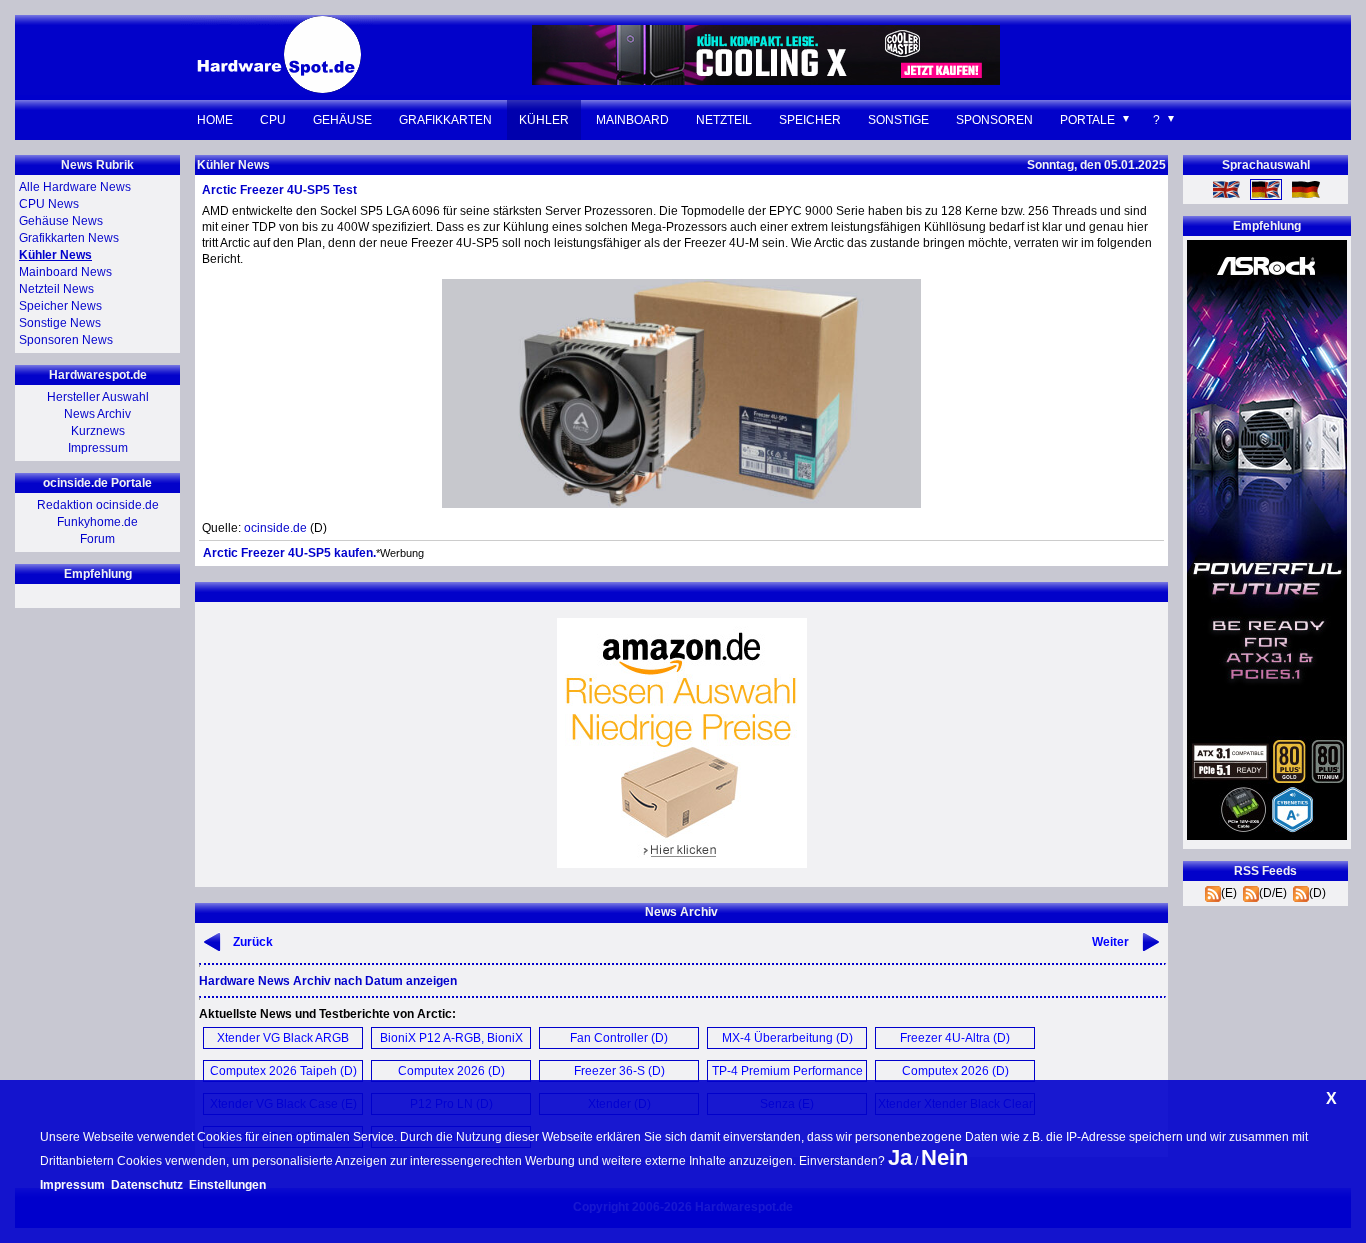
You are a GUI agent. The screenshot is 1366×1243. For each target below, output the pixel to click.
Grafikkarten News (69, 238)
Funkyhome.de (97, 522)
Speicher (810, 120)
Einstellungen (227, 1185)
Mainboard (632, 120)
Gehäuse (342, 120)
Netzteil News (56, 289)
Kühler (544, 120)
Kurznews (98, 431)
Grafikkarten (445, 120)
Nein (944, 1157)
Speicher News (60, 306)
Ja (900, 1157)
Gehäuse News (61, 221)
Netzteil (724, 120)
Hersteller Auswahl (98, 397)
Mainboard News (65, 272)
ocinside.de (275, 528)
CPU (273, 120)
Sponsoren (994, 120)
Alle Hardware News (75, 187)
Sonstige (898, 120)
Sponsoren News (66, 340)
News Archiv (97, 414)
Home (215, 120)
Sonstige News (60, 323)
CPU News (49, 204)
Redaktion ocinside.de (98, 505)
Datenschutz (147, 1185)
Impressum (98, 448)
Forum (97, 539)
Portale (1087, 120)
